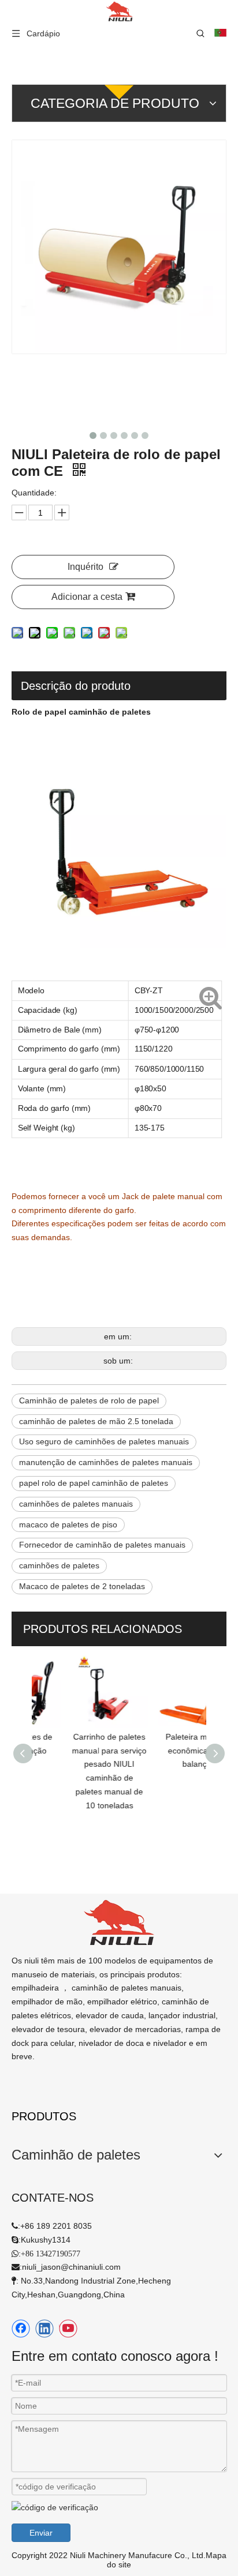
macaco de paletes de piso (68, 1524)
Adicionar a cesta (87, 597)
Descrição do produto (76, 686)
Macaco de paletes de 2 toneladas (82, 1586)
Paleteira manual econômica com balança (164, 1751)
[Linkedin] (44, 2329)
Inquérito (85, 567)
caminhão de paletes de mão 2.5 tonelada (96, 1421)
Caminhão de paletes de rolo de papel (89, 1400)
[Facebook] (21, 2329)
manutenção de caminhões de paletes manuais (106, 1462)
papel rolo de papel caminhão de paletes (94, 1483)
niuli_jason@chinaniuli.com (71, 2267)
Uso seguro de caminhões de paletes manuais (104, 1441)
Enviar (41, 2533)
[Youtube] (68, 2329)
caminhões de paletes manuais (76, 1504)
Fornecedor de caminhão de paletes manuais (102, 1545)
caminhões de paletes (59, 1565)
